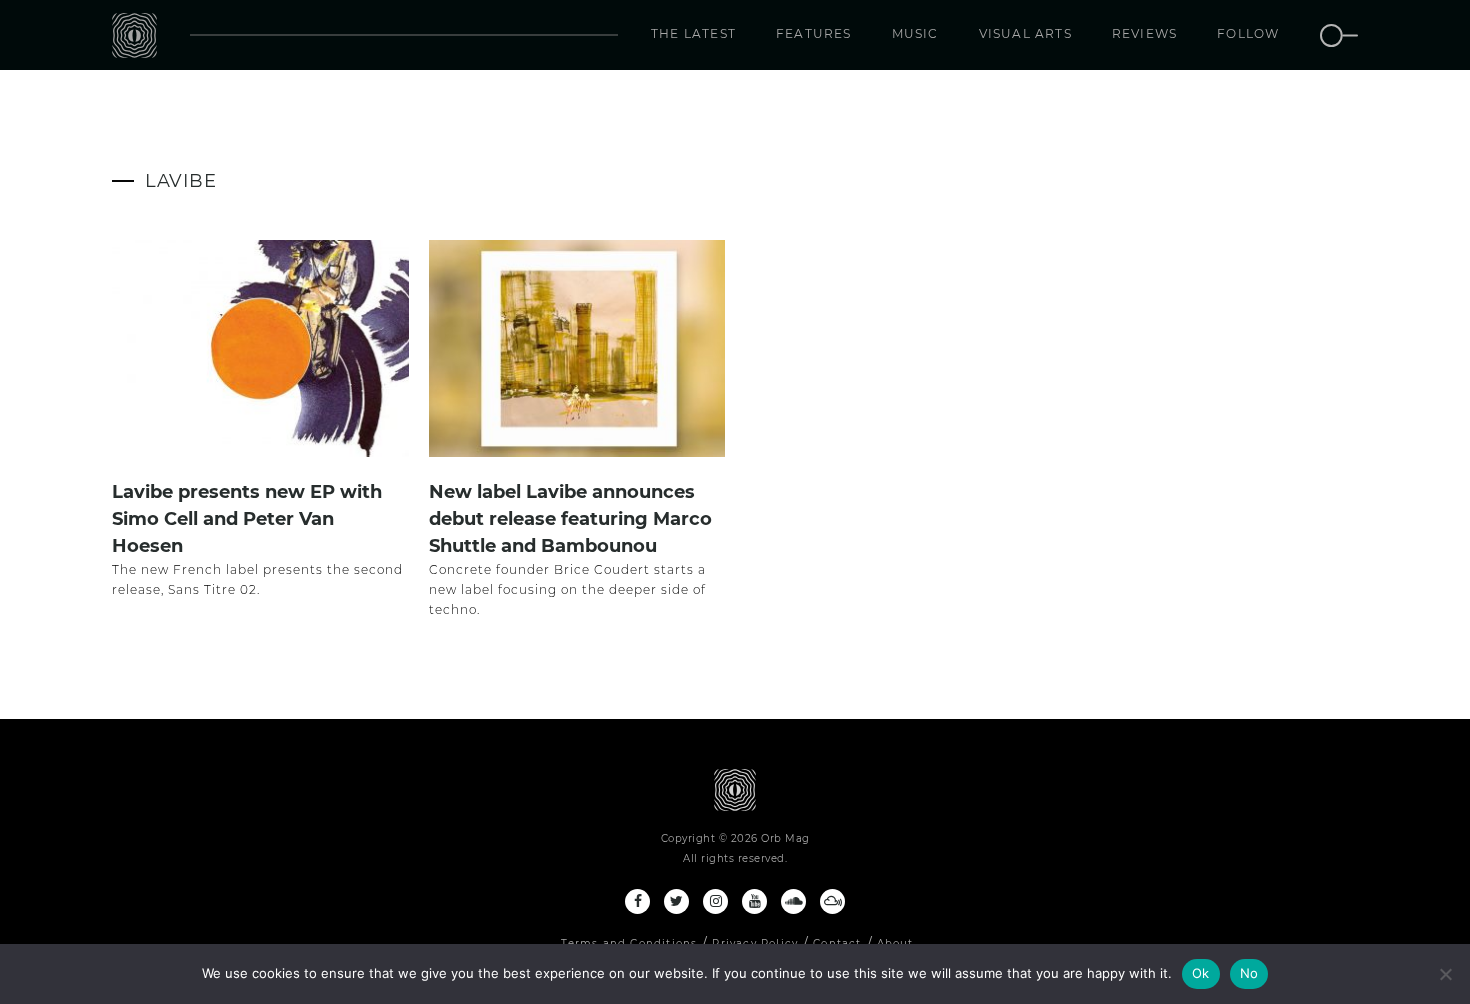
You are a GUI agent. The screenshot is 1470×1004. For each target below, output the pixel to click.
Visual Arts (1025, 33)
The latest (693, 33)
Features (814, 33)
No (1249, 973)
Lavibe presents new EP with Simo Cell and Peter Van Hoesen (247, 519)
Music (915, 33)
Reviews (1144, 33)
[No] (1445, 974)
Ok (1201, 973)
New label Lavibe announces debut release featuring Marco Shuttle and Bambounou (570, 519)
